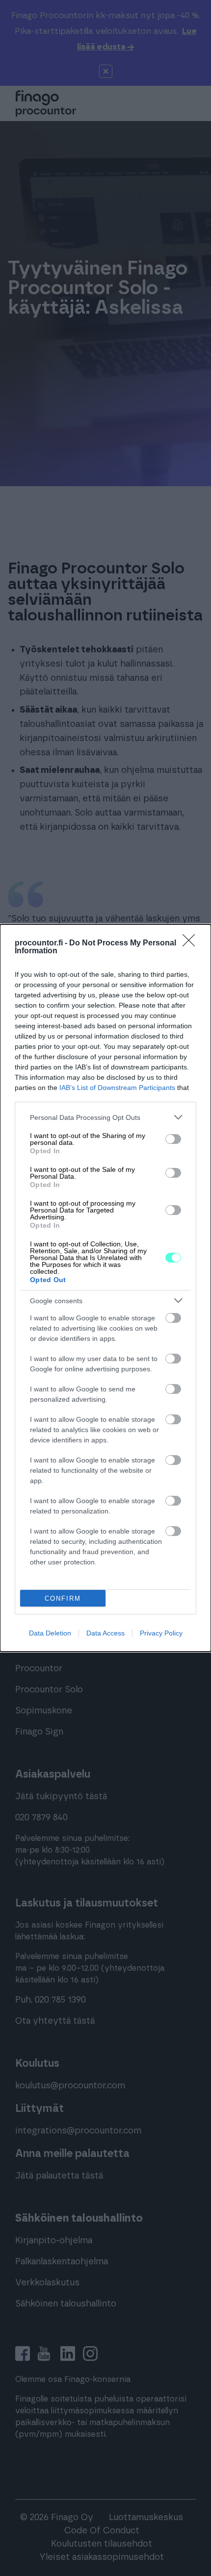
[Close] (192, 943)
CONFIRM (63, 1598)
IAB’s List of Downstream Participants (117, 1088)
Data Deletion (50, 1633)
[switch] (173, 1139)
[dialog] (105, 1288)
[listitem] (105, 1117)
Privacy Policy (161, 1633)
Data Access (105, 1633)
